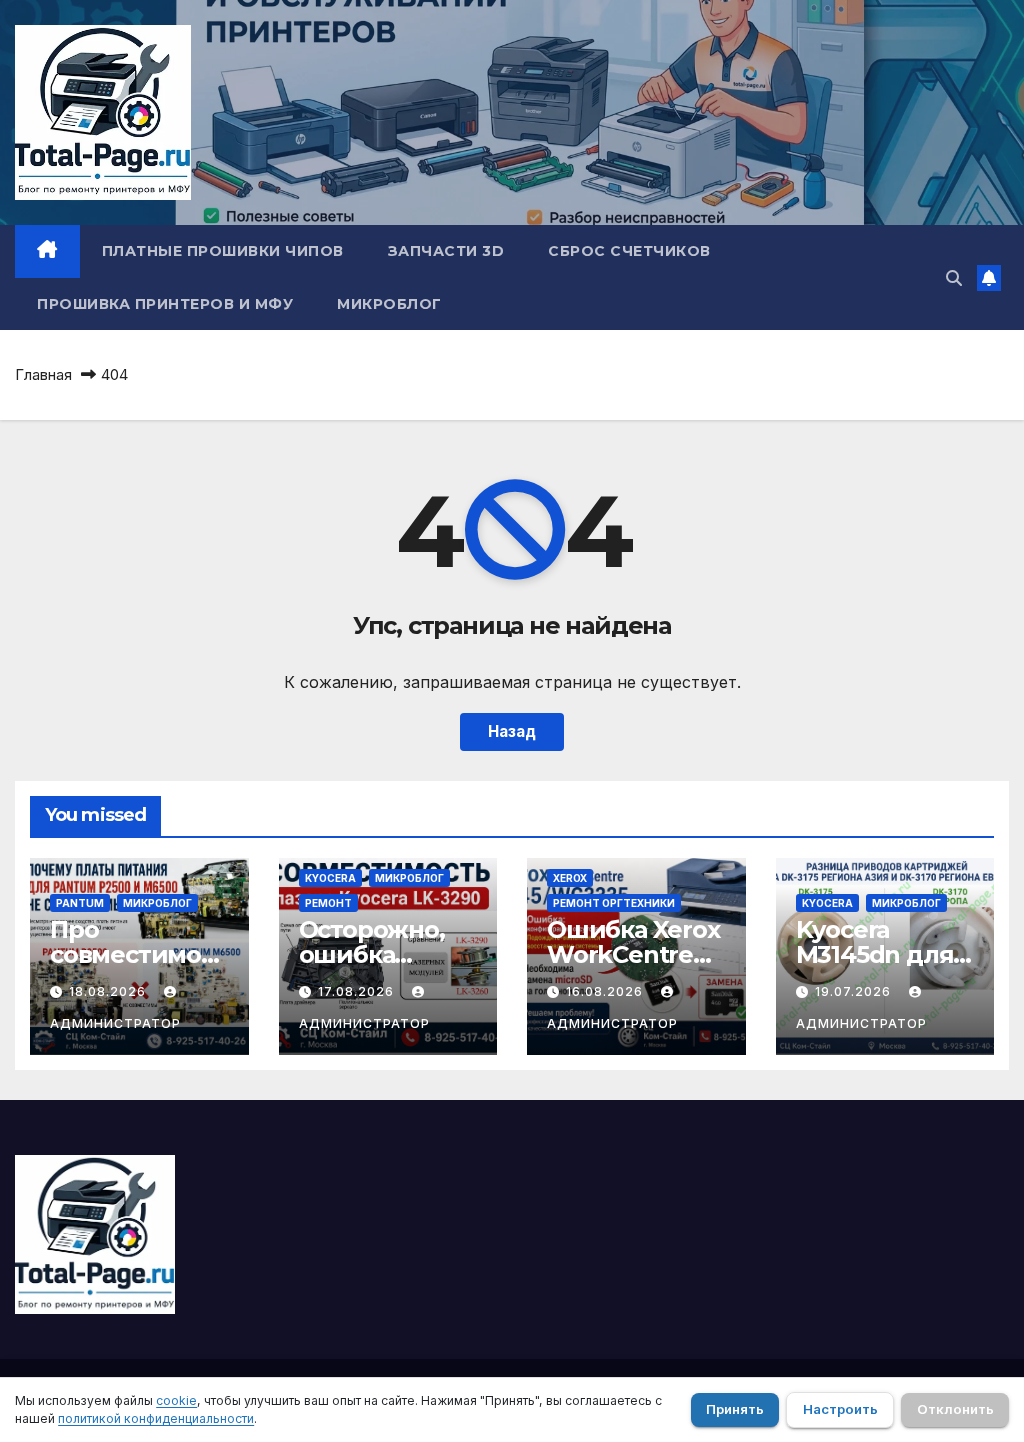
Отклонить (955, 1409)
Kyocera (330, 878)
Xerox (570, 878)
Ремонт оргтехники (614, 903)
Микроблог (389, 304)
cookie (176, 1400)
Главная (43, 374)
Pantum (80, 903)
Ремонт (328, 903)
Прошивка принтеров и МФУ (165, 304)
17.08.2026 (358, 991)
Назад (512, 731)
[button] (954, 278)
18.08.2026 (109, 991)
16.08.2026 (606, 991)
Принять (735, 1409)
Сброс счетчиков (629, 251)
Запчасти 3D (446, 251)
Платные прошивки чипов (223, 251)
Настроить (840, 1409)
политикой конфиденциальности (156, 1418)
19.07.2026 (855, 991)
